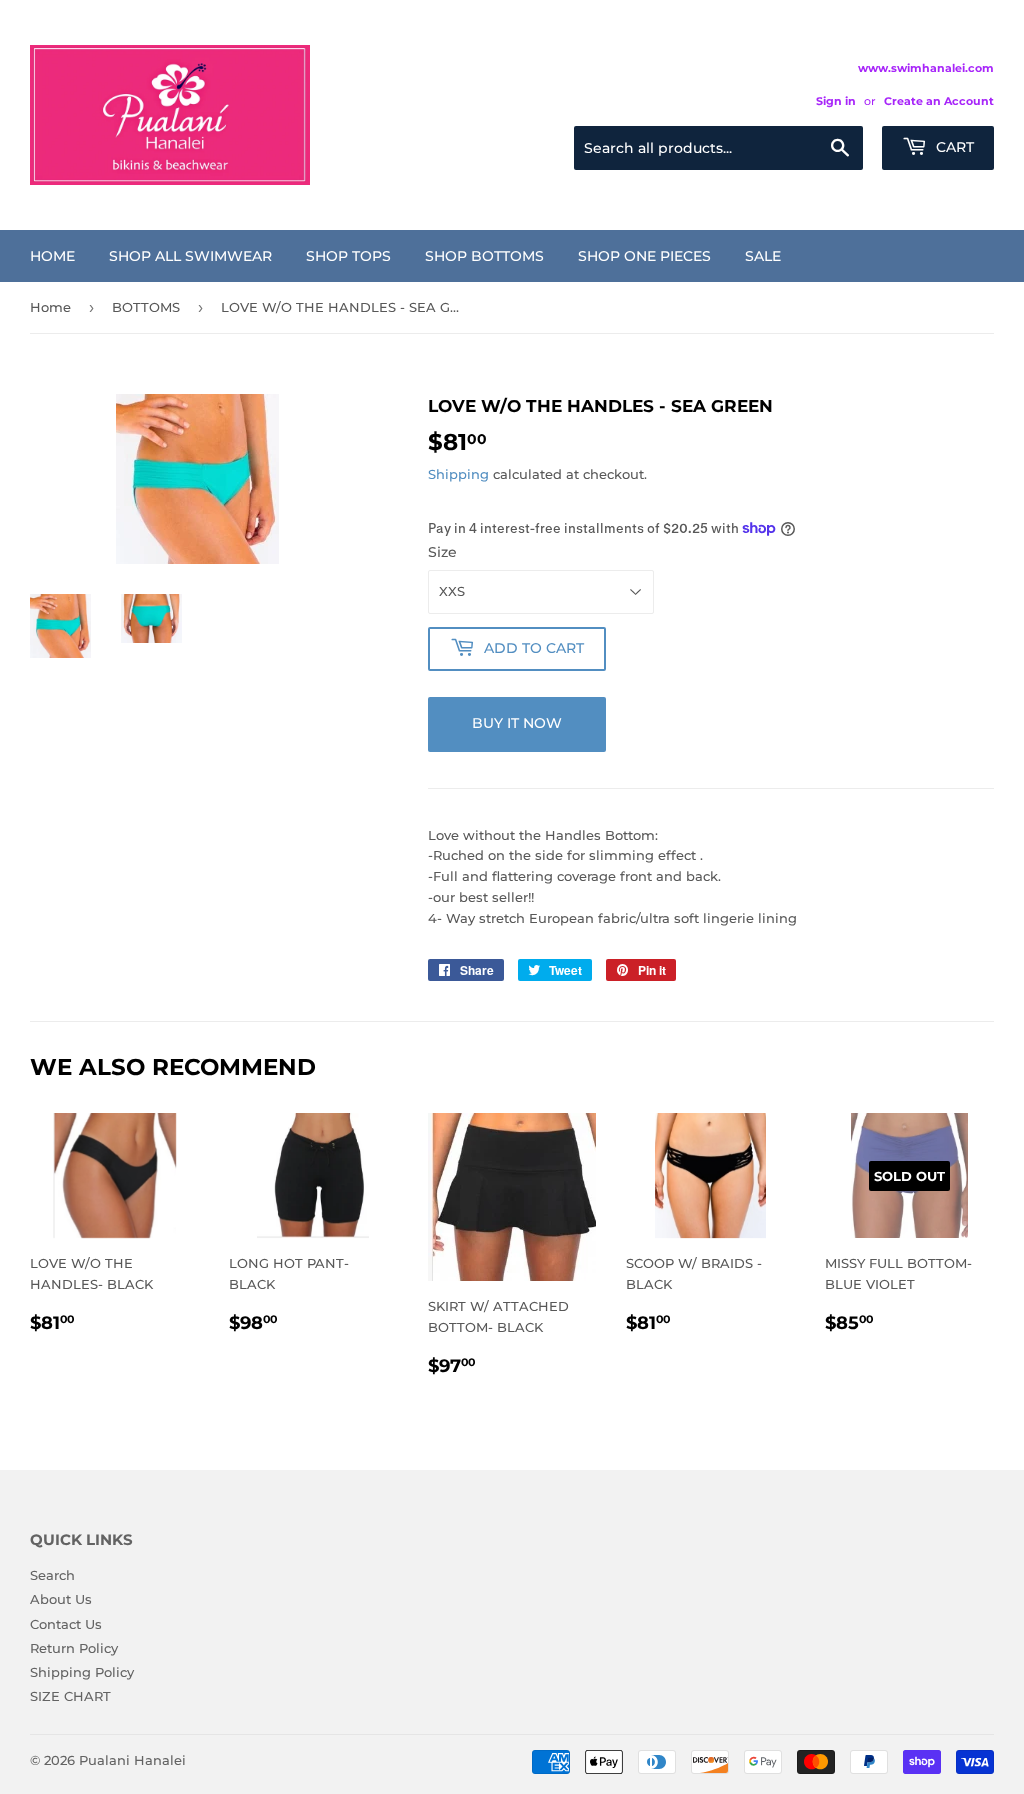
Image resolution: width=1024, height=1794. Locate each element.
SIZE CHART (70, 1696)
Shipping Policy (82, 1672)
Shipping (458, 474)
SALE (763, 256)
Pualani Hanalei (132, 1760)
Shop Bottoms (484, 256)
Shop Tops (348, 256)
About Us (61, 1599)
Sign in (836, 101)
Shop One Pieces (644, 256)
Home (52, 256)
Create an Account (939, 101)
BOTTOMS (146, 307)
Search (52, 1575)
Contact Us (66, 1624)
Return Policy (74, 1648)
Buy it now (517, 723)
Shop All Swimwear (190, 256)
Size (442, 552)
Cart (953, 147)
